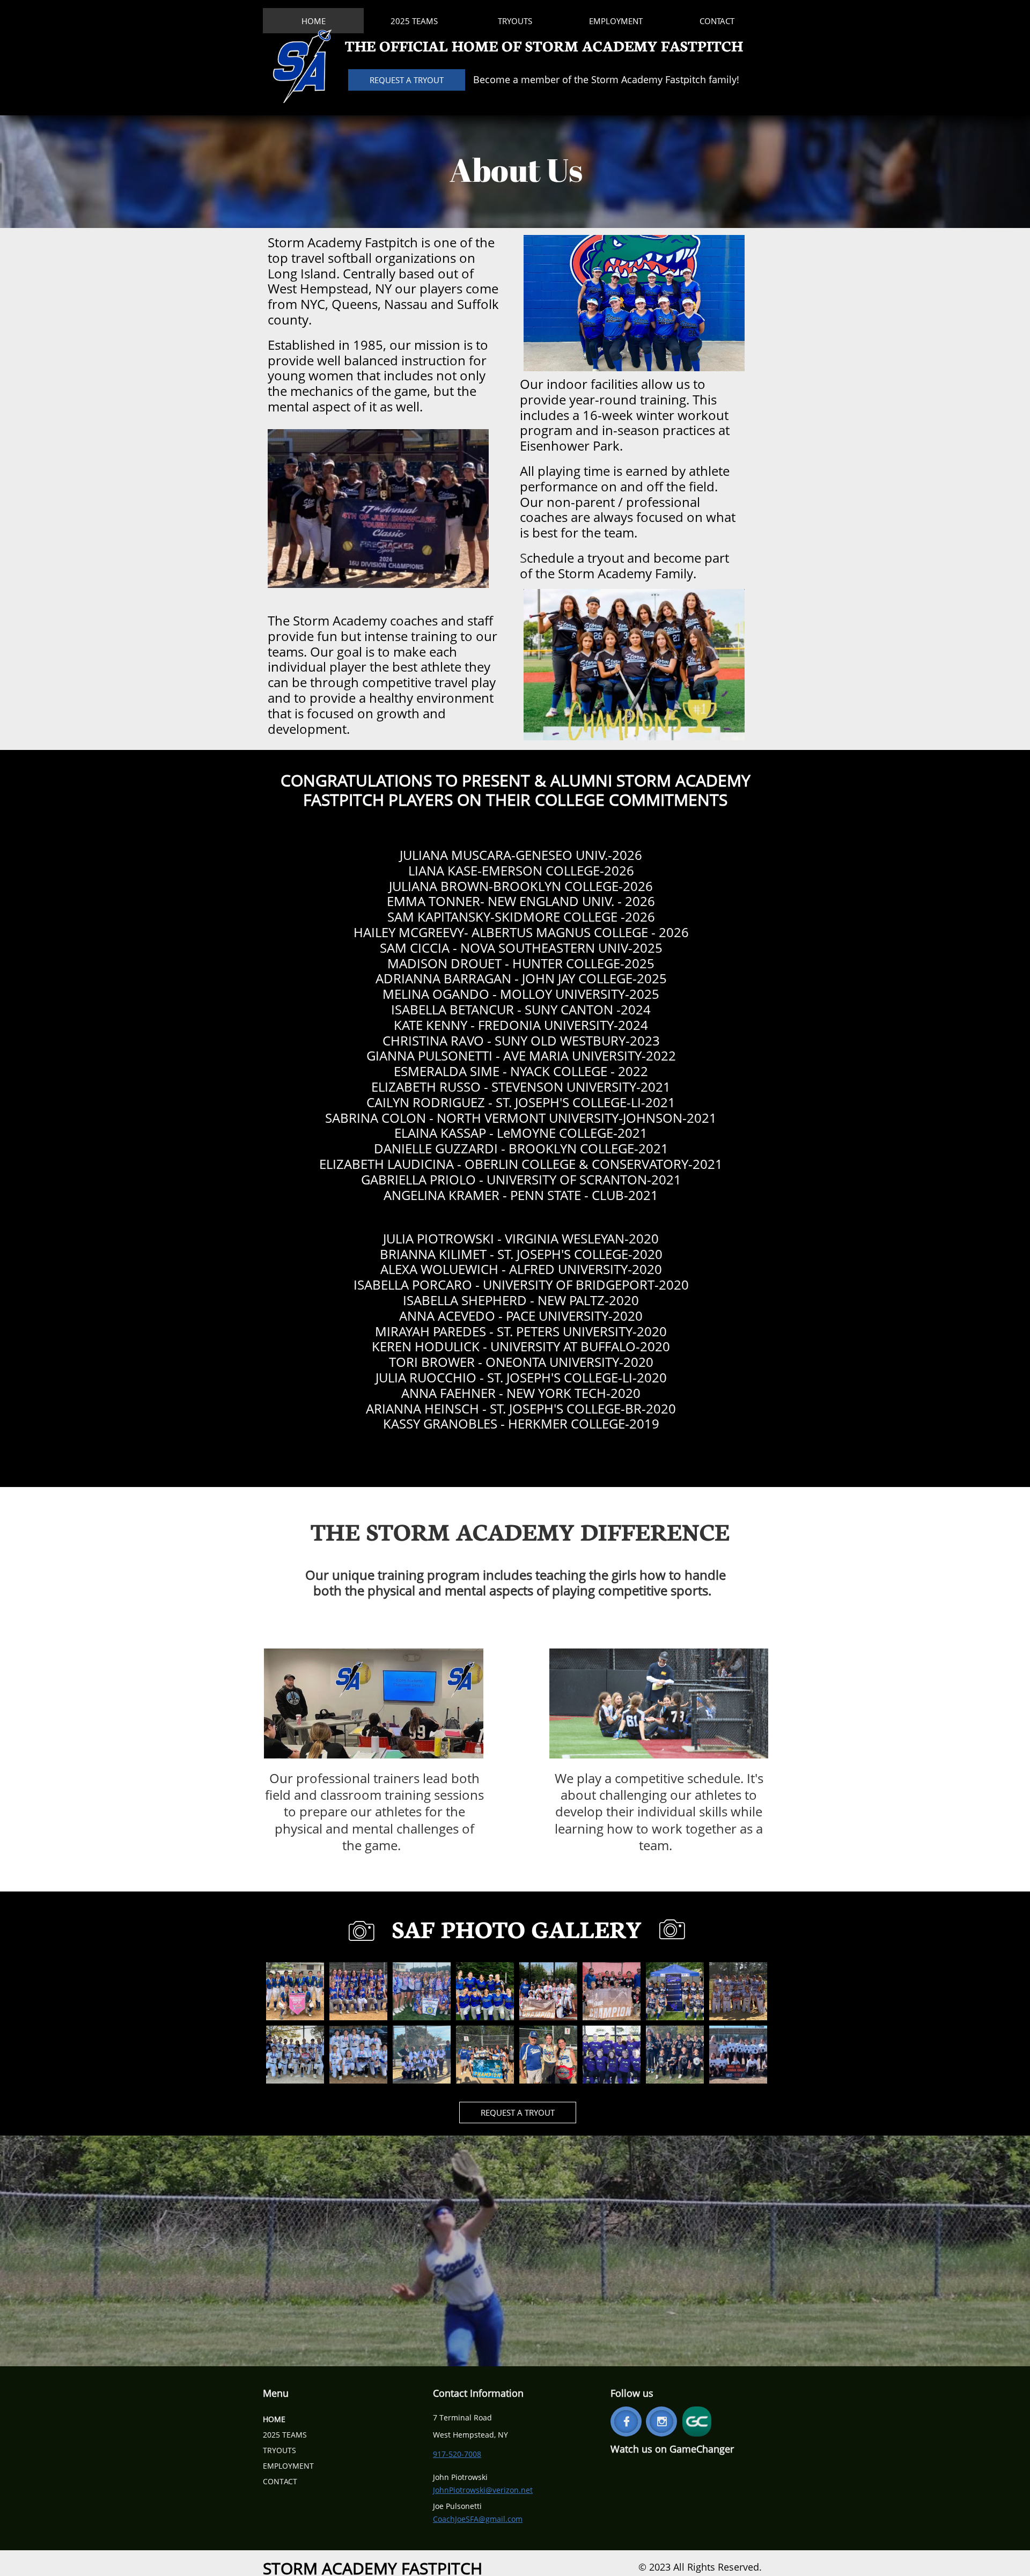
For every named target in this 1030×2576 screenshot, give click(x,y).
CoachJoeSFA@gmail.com (478, 2519)
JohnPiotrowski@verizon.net (483, 2490)
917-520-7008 (457, 2454)
